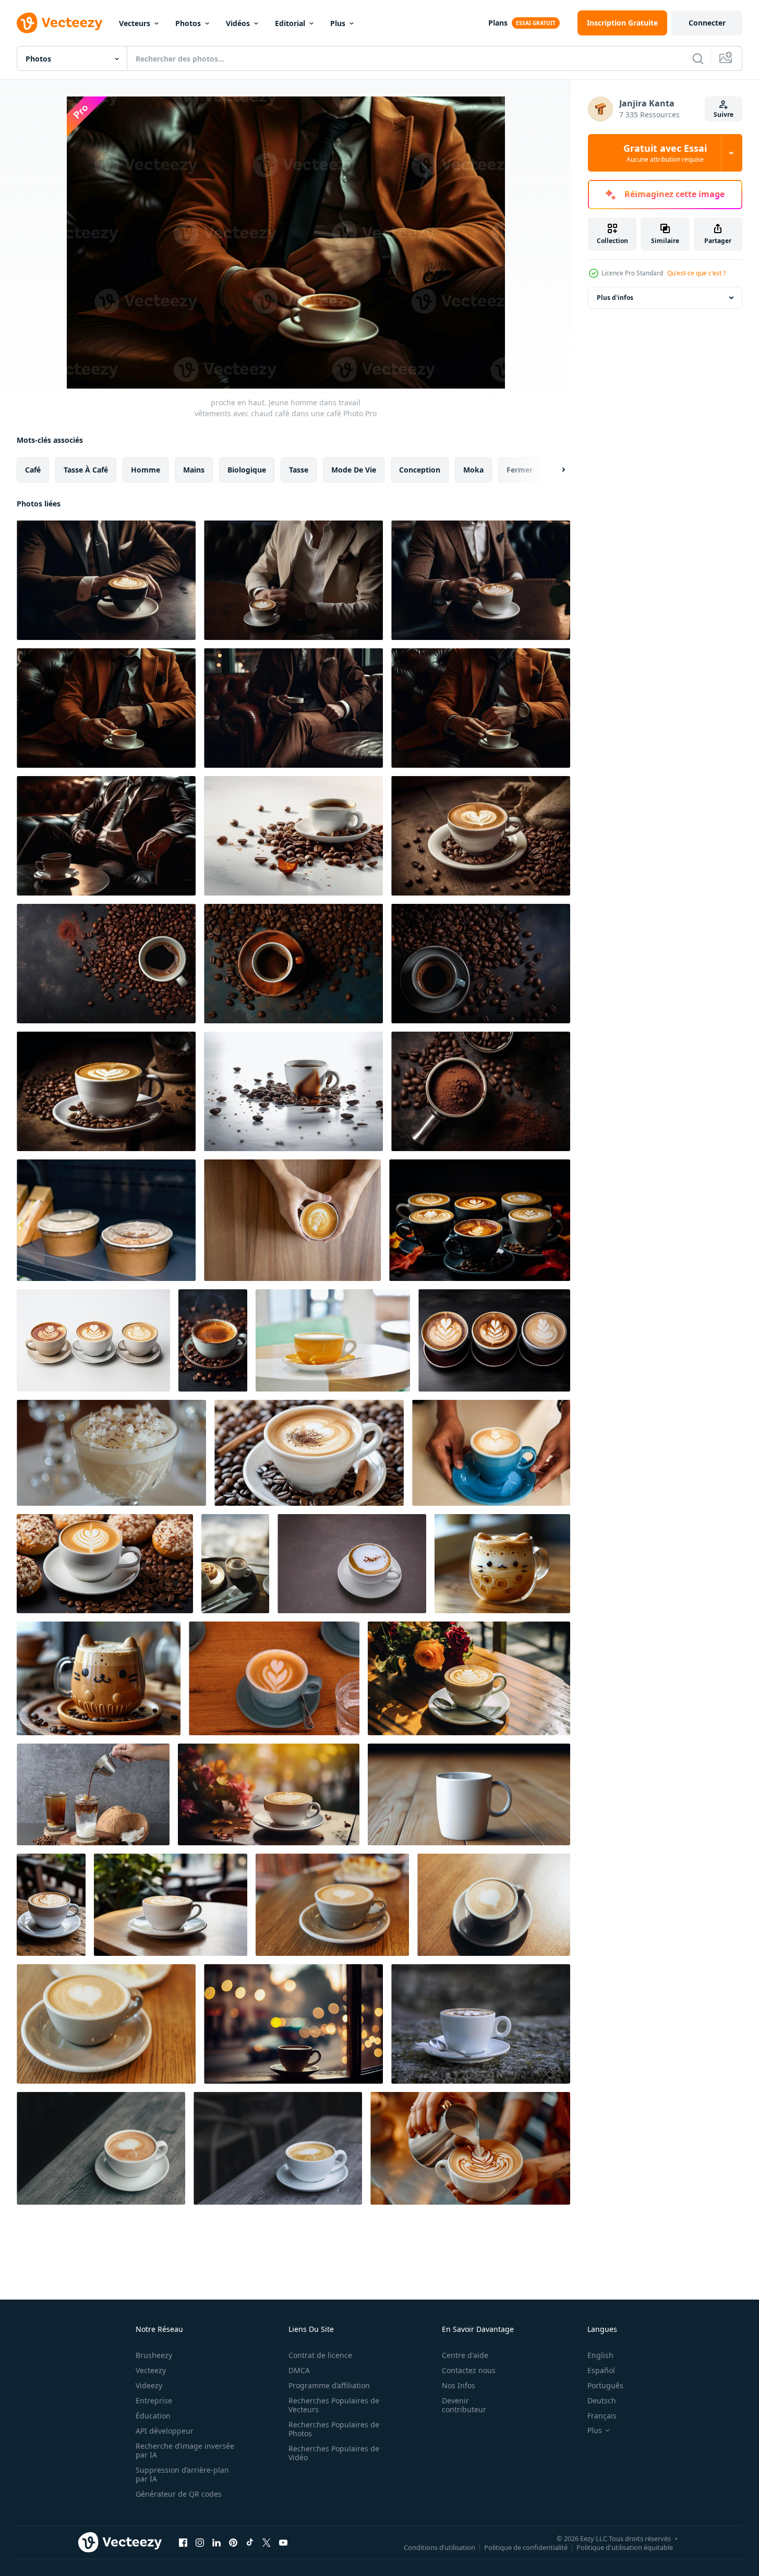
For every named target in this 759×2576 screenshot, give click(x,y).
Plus (338, 23)
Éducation (153, 2416)
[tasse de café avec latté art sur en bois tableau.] (101, 2148)
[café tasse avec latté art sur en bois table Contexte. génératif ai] (293, 964)
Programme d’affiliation (329, 2385)
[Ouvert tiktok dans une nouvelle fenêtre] (250, 2542)
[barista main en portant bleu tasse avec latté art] (491, 1453)
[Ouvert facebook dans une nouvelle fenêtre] (183, 2542)
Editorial (290, 23)
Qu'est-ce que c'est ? (696, 273)
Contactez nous (469, 2370)
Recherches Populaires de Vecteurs (334, 2405)
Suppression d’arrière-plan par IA (182, 2474)
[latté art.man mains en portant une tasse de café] (292, 1220)
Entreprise (154, 2400)
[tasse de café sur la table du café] (333, 1340)
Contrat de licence (320, 2355)
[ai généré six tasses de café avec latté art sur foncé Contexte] (480, 1220)
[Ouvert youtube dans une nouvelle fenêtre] (283, 2542)
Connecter (707, 23)
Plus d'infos (615, 298)
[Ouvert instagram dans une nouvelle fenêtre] (200, 2542)
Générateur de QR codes (179, 2494)
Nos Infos (459, 2385)
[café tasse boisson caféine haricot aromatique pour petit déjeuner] (105, 1564)
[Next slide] (555, 470)
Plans (498, 23)
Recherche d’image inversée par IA (185, 2450)
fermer (520, 470)
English (600, 2355)
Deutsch (602, 2400)
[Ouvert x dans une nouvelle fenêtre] (267, 2542)
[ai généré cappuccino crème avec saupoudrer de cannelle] (111, 1453)
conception (420, 470)
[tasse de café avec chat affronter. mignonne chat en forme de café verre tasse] (99, 1678)
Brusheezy (154, 2355)
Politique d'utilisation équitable (625, 2547)
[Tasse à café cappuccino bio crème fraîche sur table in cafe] (332, 1905)
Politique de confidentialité (526, 2547)
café (33, 470)
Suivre (724, 114)
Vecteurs (135, 23)
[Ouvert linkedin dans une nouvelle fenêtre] (216, 2542)
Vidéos (238, 23)
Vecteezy (151, 2370)
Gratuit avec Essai (665, 153)
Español (601, 2370)
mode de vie (354, 470)
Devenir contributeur (464, 2405)
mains (194, 470)
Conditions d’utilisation (439, 2547)
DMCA (299, 2370)
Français (602, 2416)
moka (473, 470)
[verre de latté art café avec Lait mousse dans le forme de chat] (502, 1564)
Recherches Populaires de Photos (334, 2429)
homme (146, 470)
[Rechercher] (698, 58)
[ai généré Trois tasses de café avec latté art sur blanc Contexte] (93, 1340)
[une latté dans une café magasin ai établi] (51, 1905)
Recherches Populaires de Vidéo (334, 2453)
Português (605, 2385)
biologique (247, 470)
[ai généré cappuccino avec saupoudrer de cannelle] (309, 1453)
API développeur (165, 2431)
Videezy (149, 2385)
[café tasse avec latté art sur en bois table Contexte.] (293, 836)
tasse (299, 470)
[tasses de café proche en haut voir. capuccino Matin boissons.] (106, 1220)
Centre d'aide (465, 2355)
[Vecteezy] (59, 23)
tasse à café (86, 470)
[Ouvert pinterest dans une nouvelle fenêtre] (233, 2542)
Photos (188, 23)
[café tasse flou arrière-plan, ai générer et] (469, 1794)
